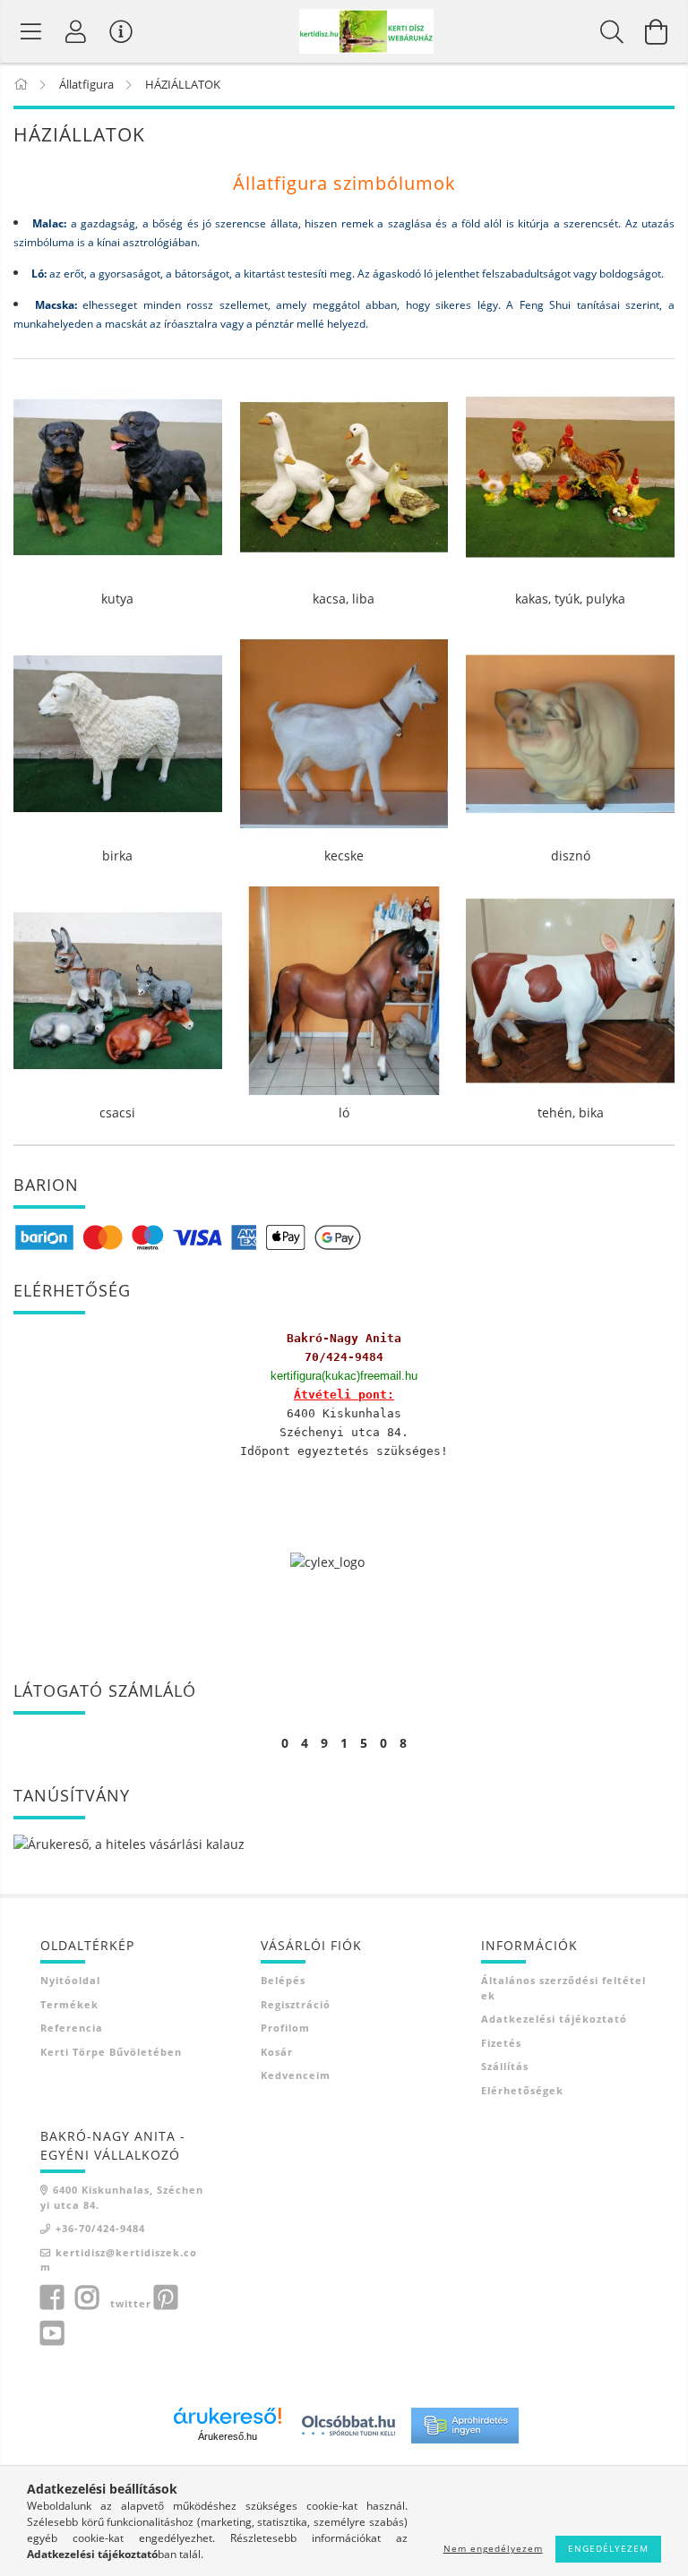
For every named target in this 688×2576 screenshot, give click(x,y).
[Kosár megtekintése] (657, 31)
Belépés (283, 1980)
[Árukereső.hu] (228, 2416)
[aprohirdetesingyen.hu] (465, 2423)
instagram (87, 2298)
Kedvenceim (296, 2075)
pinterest (166, 2298)
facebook (52, 2298)
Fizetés (501, 2043)
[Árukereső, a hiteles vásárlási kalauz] (129, 1843)
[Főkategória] (22, 84)
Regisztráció (296, 2004)
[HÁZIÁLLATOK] (31, 31)
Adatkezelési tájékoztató (554, 2019)
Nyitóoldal (70, 1980)
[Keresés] (612, 31)
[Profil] (76, 31)
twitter (131, 2303)
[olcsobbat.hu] (348, 2423)
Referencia (72, 2028)
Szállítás (505, 2066)
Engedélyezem (608, 2548)
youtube (52, 2333)
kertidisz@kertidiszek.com (119, 2260)
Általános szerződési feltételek (563, 1988)
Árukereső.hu (228, 2436)
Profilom (285, 2028)
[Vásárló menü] (121, 31)
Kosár (277, 2052)
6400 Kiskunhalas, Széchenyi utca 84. (122, 2197)
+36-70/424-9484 (100, 2228)
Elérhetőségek (522, 2090)
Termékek (69, 2004)
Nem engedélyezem (493, 2548)
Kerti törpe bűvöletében (111, 2052)
